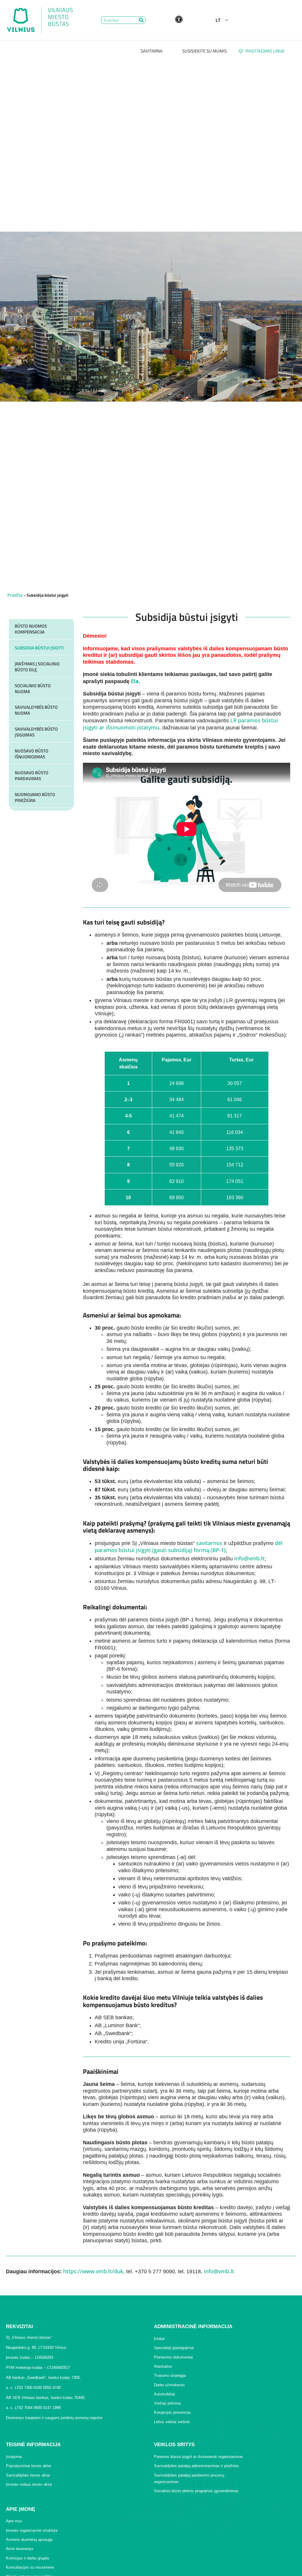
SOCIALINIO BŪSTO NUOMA (33, 689)
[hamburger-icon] (268, 20)
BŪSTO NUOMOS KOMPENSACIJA (31, 629)
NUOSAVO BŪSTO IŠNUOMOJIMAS (32, 754)
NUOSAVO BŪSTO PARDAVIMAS (32, 776)
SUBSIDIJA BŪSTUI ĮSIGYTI (39, 648)
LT (218, 20)
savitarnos (209, 1543)
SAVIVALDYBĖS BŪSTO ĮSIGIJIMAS (36, 732)
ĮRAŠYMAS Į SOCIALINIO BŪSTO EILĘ (37, 667)
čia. (136, 681)
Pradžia (15, 595)
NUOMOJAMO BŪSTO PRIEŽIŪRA (35, 797)
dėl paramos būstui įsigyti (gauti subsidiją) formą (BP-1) (189, 1546)
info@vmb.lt (249, 1558)
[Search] (141, 20)
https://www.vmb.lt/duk (93, 2271)
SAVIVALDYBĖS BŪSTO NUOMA (36, 710)
